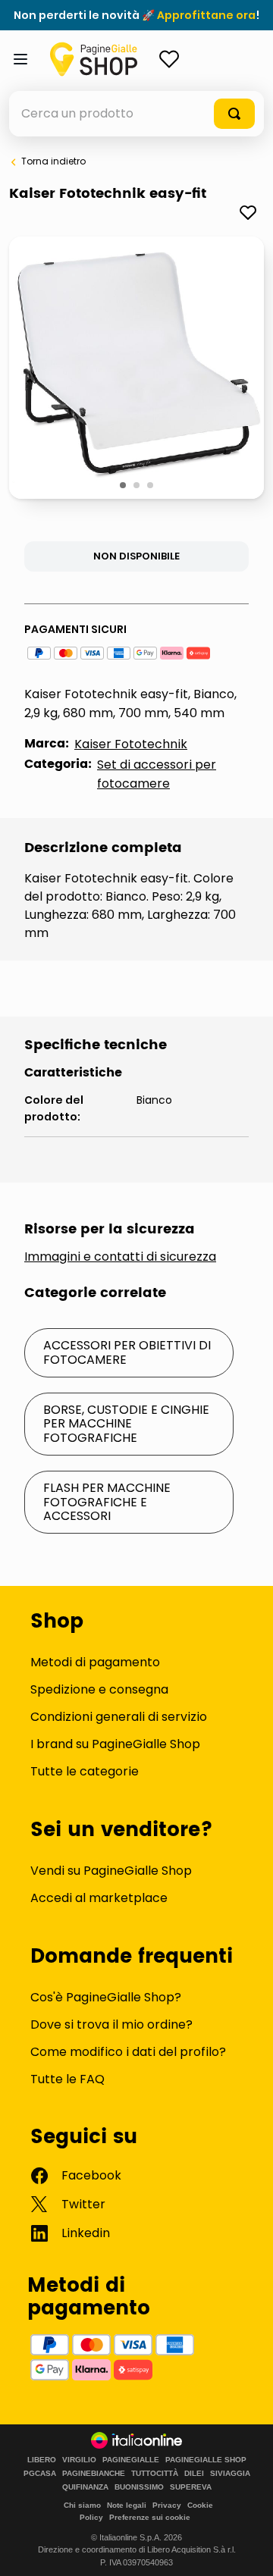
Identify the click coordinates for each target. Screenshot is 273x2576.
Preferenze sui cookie (150, 2517)
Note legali (127, 2505)
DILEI (194, 2474)
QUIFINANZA (85, 2487)
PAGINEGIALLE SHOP (206, 2460)
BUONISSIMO (139, 2487)
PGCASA (40, 2474)
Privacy (167, 2505)
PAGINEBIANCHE (94, 2474)
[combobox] (136, 114)
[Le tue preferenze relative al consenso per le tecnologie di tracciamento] (246, 2549)
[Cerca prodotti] (234, 114)
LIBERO (42, 2460)
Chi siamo (82, 2505)
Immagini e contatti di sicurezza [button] (120, 1257)
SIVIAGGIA (230, 2474)
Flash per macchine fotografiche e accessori (107, 1502)
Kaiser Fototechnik (131, 744)
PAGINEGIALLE (131, 2460)
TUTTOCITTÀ (155, 2474)
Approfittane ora (206, 15)
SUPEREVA (191, 2487)
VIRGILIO (79, 2460)
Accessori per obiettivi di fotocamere (127, 1352)
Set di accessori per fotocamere (157, 774)
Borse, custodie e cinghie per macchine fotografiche (126, 1424)
